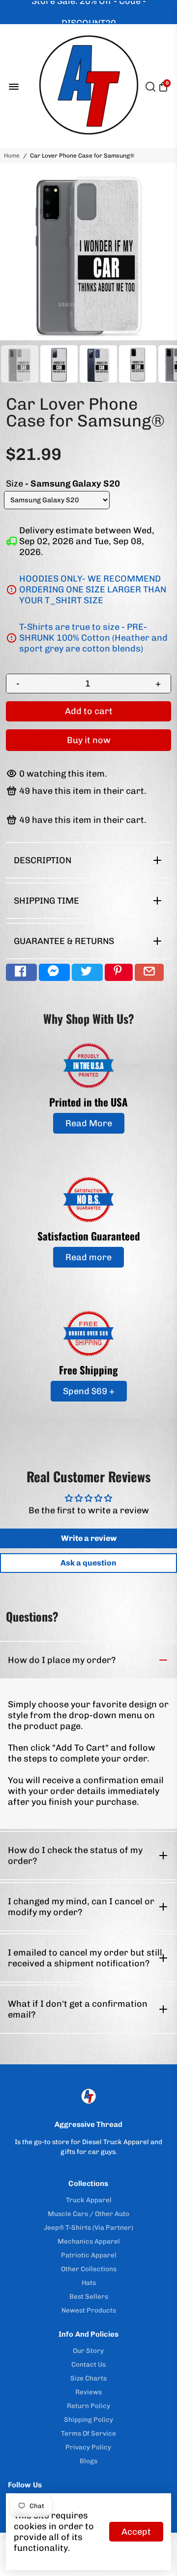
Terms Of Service (88, 2433)
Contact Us (88, 2364)
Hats (89, 2283)
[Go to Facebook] (21, 972)
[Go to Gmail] (149, 972)
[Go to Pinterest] (119, 972)
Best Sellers (89, 2296)
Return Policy (88, 2406)
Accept (136, 2532)
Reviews (88, 2392)
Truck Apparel (89, 2200)
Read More (89, 1123)
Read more (88, 1257)
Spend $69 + (89, 1391)
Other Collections (89, 2269)
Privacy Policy (88, 2447)
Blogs (88, 2461)
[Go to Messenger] (54, 972)
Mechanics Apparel (89, 2241)
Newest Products (89, 2310)
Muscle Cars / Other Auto (88, 2214)
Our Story (88, 2350)
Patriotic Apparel (89, 2255)
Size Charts (88, 2378)
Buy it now (89, 740)
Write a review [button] (89, 1538)
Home (12, 156)
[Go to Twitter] (87, 972)
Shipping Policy (88, 2419)
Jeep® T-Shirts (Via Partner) (88, 2227)
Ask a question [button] (88, 1563)
